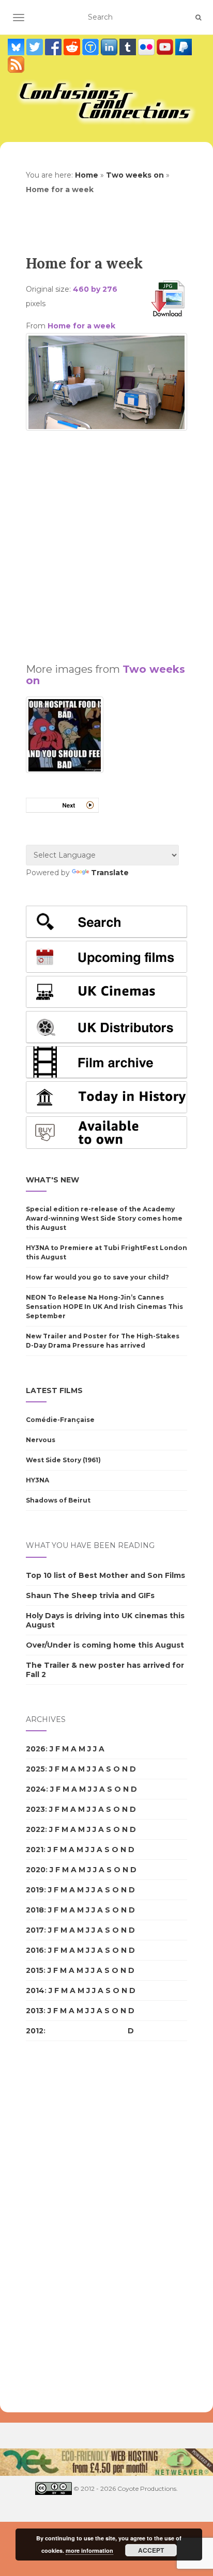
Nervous (41, 1440)
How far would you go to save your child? (97, 1277)
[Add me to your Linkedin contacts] (110, 47)
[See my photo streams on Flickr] (147, 47)
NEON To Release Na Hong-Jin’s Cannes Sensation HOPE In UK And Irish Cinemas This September (104, 1307)
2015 (35, 1970)
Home (87, 175)
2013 (35, 2011)
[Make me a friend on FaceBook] (54, 47)
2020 (36, 1870)
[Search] (198, 18)
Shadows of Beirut (58, 1500)
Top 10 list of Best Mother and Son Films (105, 1575)
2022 (35, 1829)
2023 (35, 1809)
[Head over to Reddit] (73, 47)
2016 (35, 1950)
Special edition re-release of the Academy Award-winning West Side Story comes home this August (104, 1218)
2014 (35, 1990)
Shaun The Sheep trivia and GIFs (90, 1595)
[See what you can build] (92, 47)
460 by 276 (95, 289)
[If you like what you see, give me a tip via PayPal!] (184, 47)
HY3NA (37, 1480)
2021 (35, 1850)
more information (89, 2550)
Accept (151, 2550)
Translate (110, 873)
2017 (35, 1930)
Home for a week (81, 326)
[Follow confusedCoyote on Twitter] (36, 47)
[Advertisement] (106, 542)
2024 (36, 1789)
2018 (35, 1910)
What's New (52, 1180)
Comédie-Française (60, 1420)
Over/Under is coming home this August (105, 1645)
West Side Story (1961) (63, 1460)
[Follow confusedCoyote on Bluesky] (17, 47)
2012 (35, 2031)
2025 (35, 1769)
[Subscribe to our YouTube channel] (166, 47)
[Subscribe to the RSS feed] (16, 65)
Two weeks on (135, 175)
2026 (36, 1749)
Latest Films (54, 1390)
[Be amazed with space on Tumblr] (129, 47)
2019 (35, 1890)
